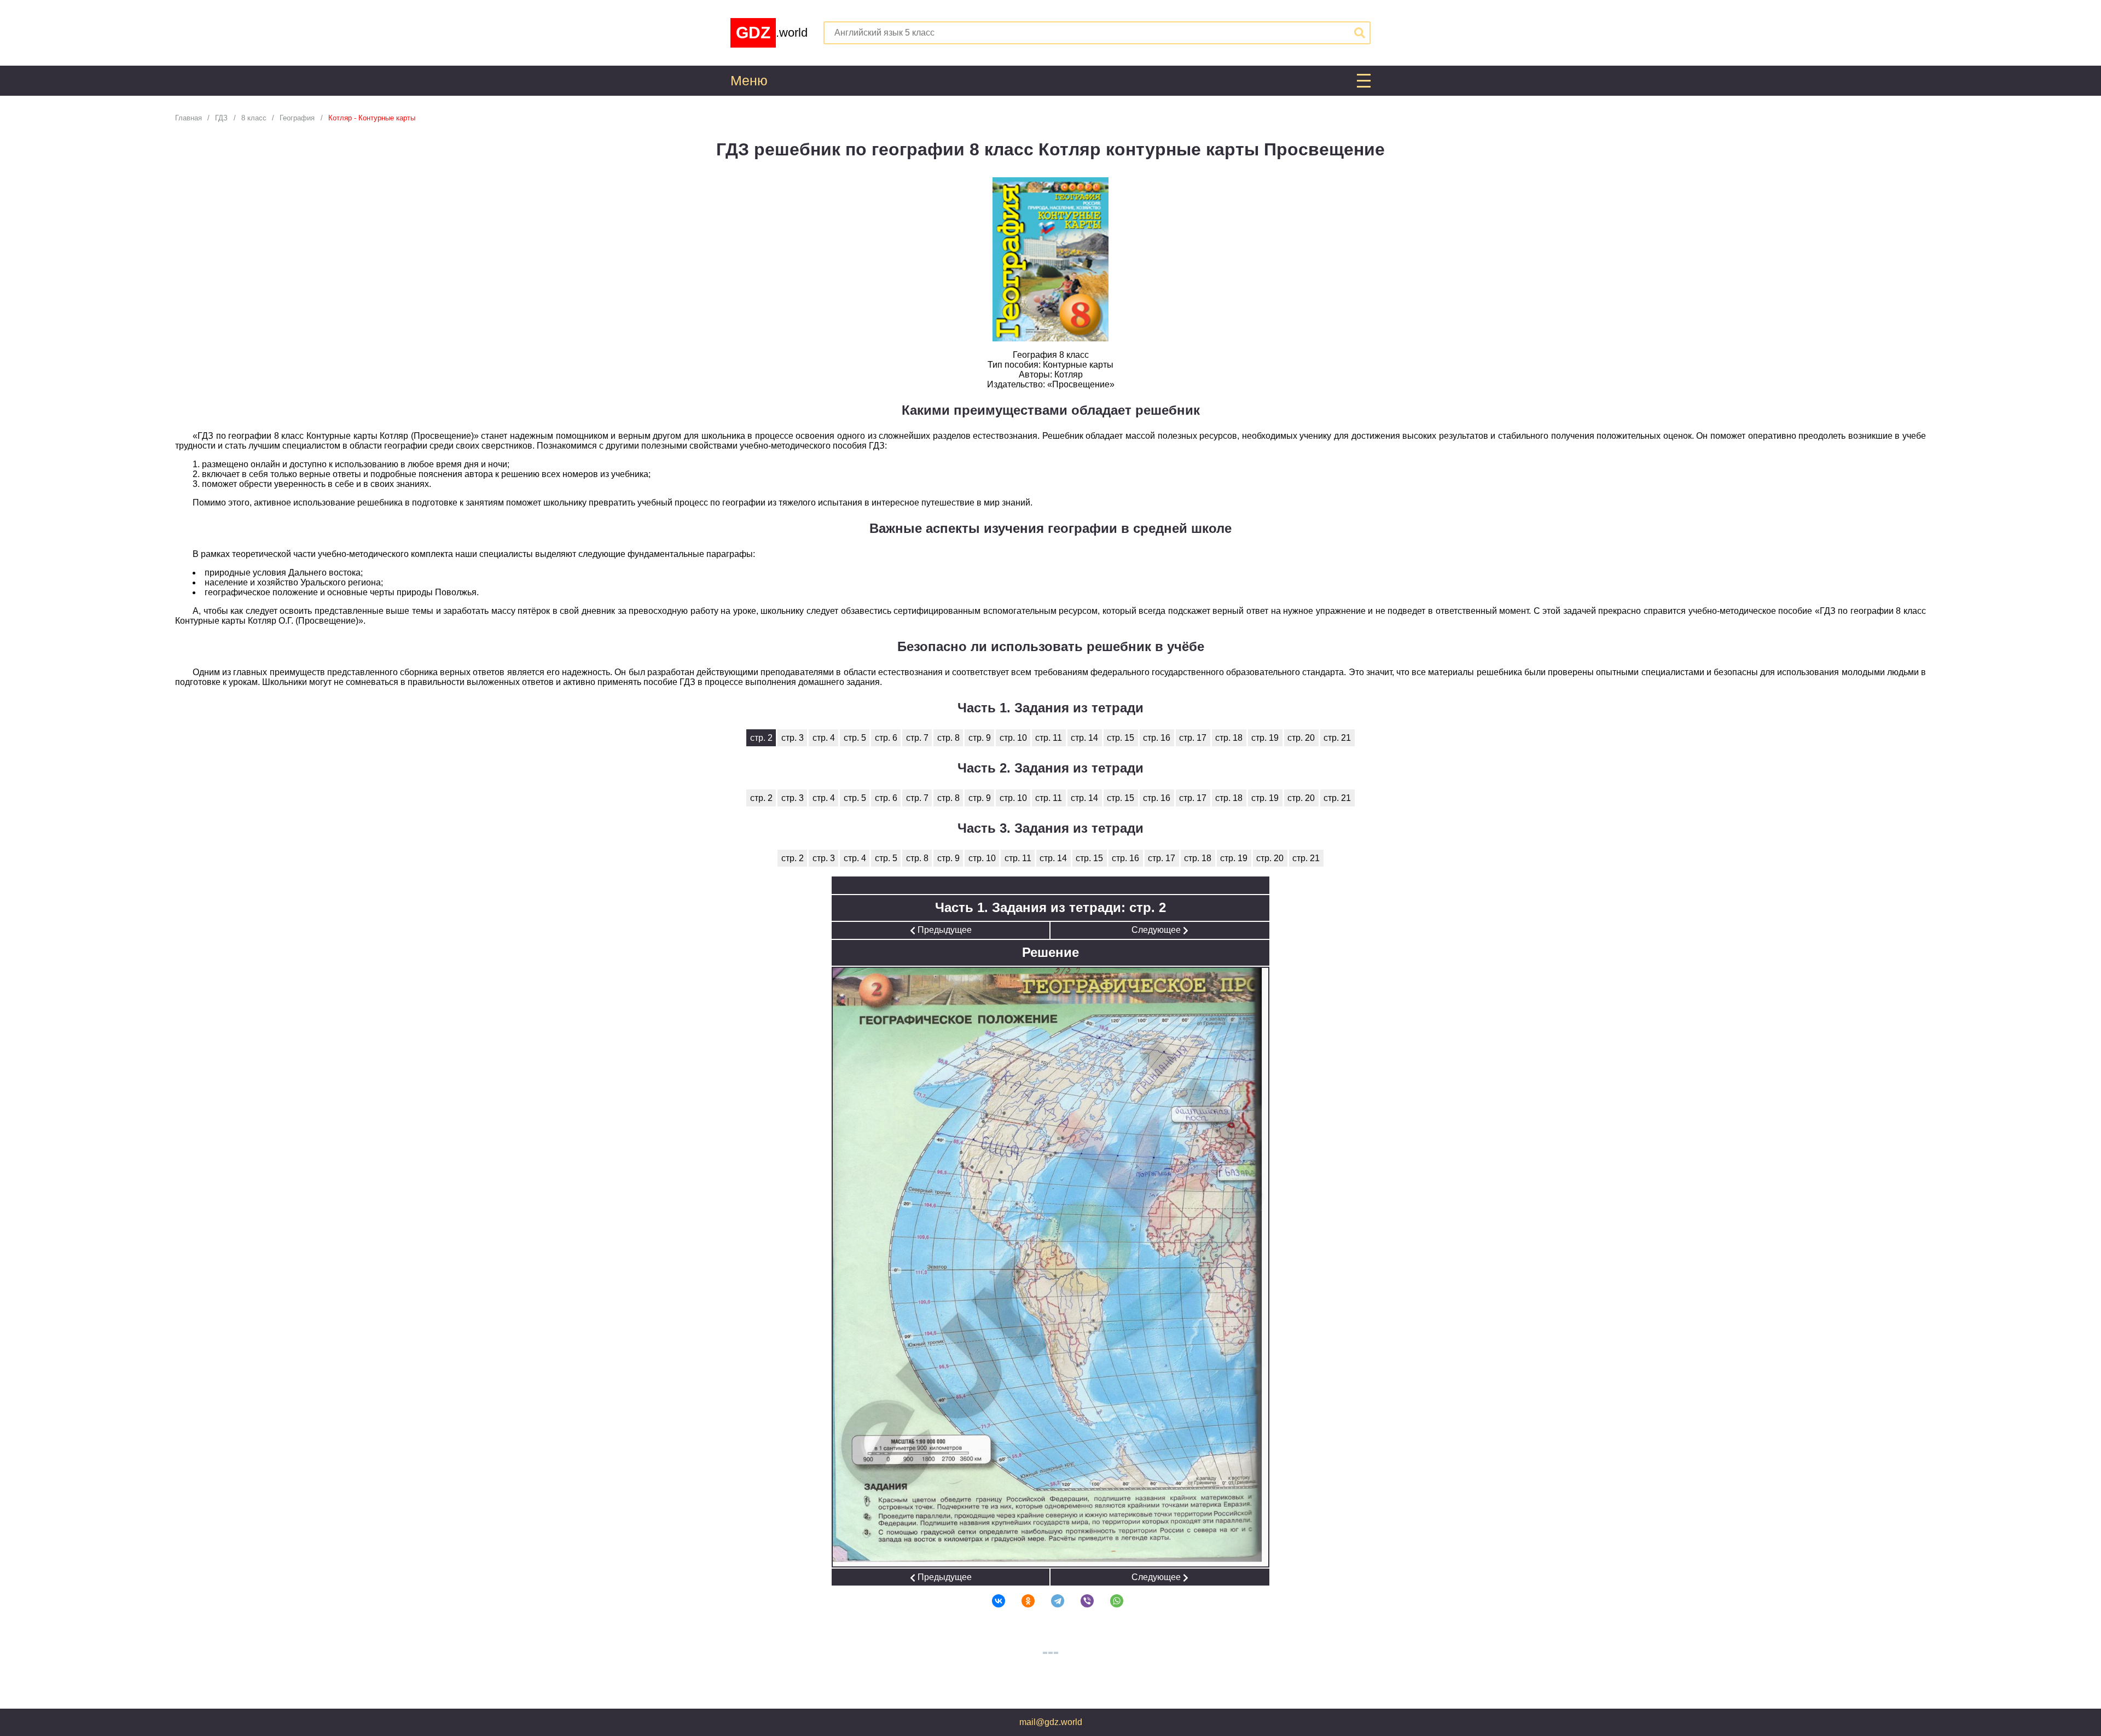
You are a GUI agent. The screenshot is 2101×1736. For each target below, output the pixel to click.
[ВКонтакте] (991, 1601)
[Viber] (1080, 1601)
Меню (749, 81)
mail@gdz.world (1051, 1722)
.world (772, 33)
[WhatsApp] (1110, 1601)
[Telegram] (1050, 1601)
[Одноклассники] (1021, 1601)
